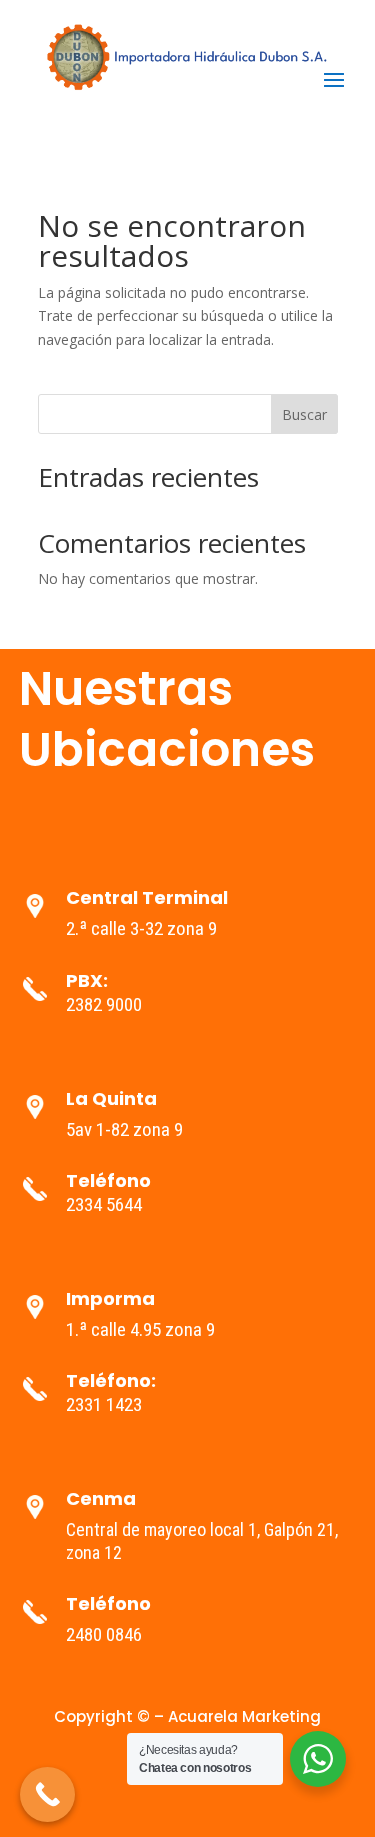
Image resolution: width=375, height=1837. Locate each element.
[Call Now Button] (47, 1794)
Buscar (304, 414)
